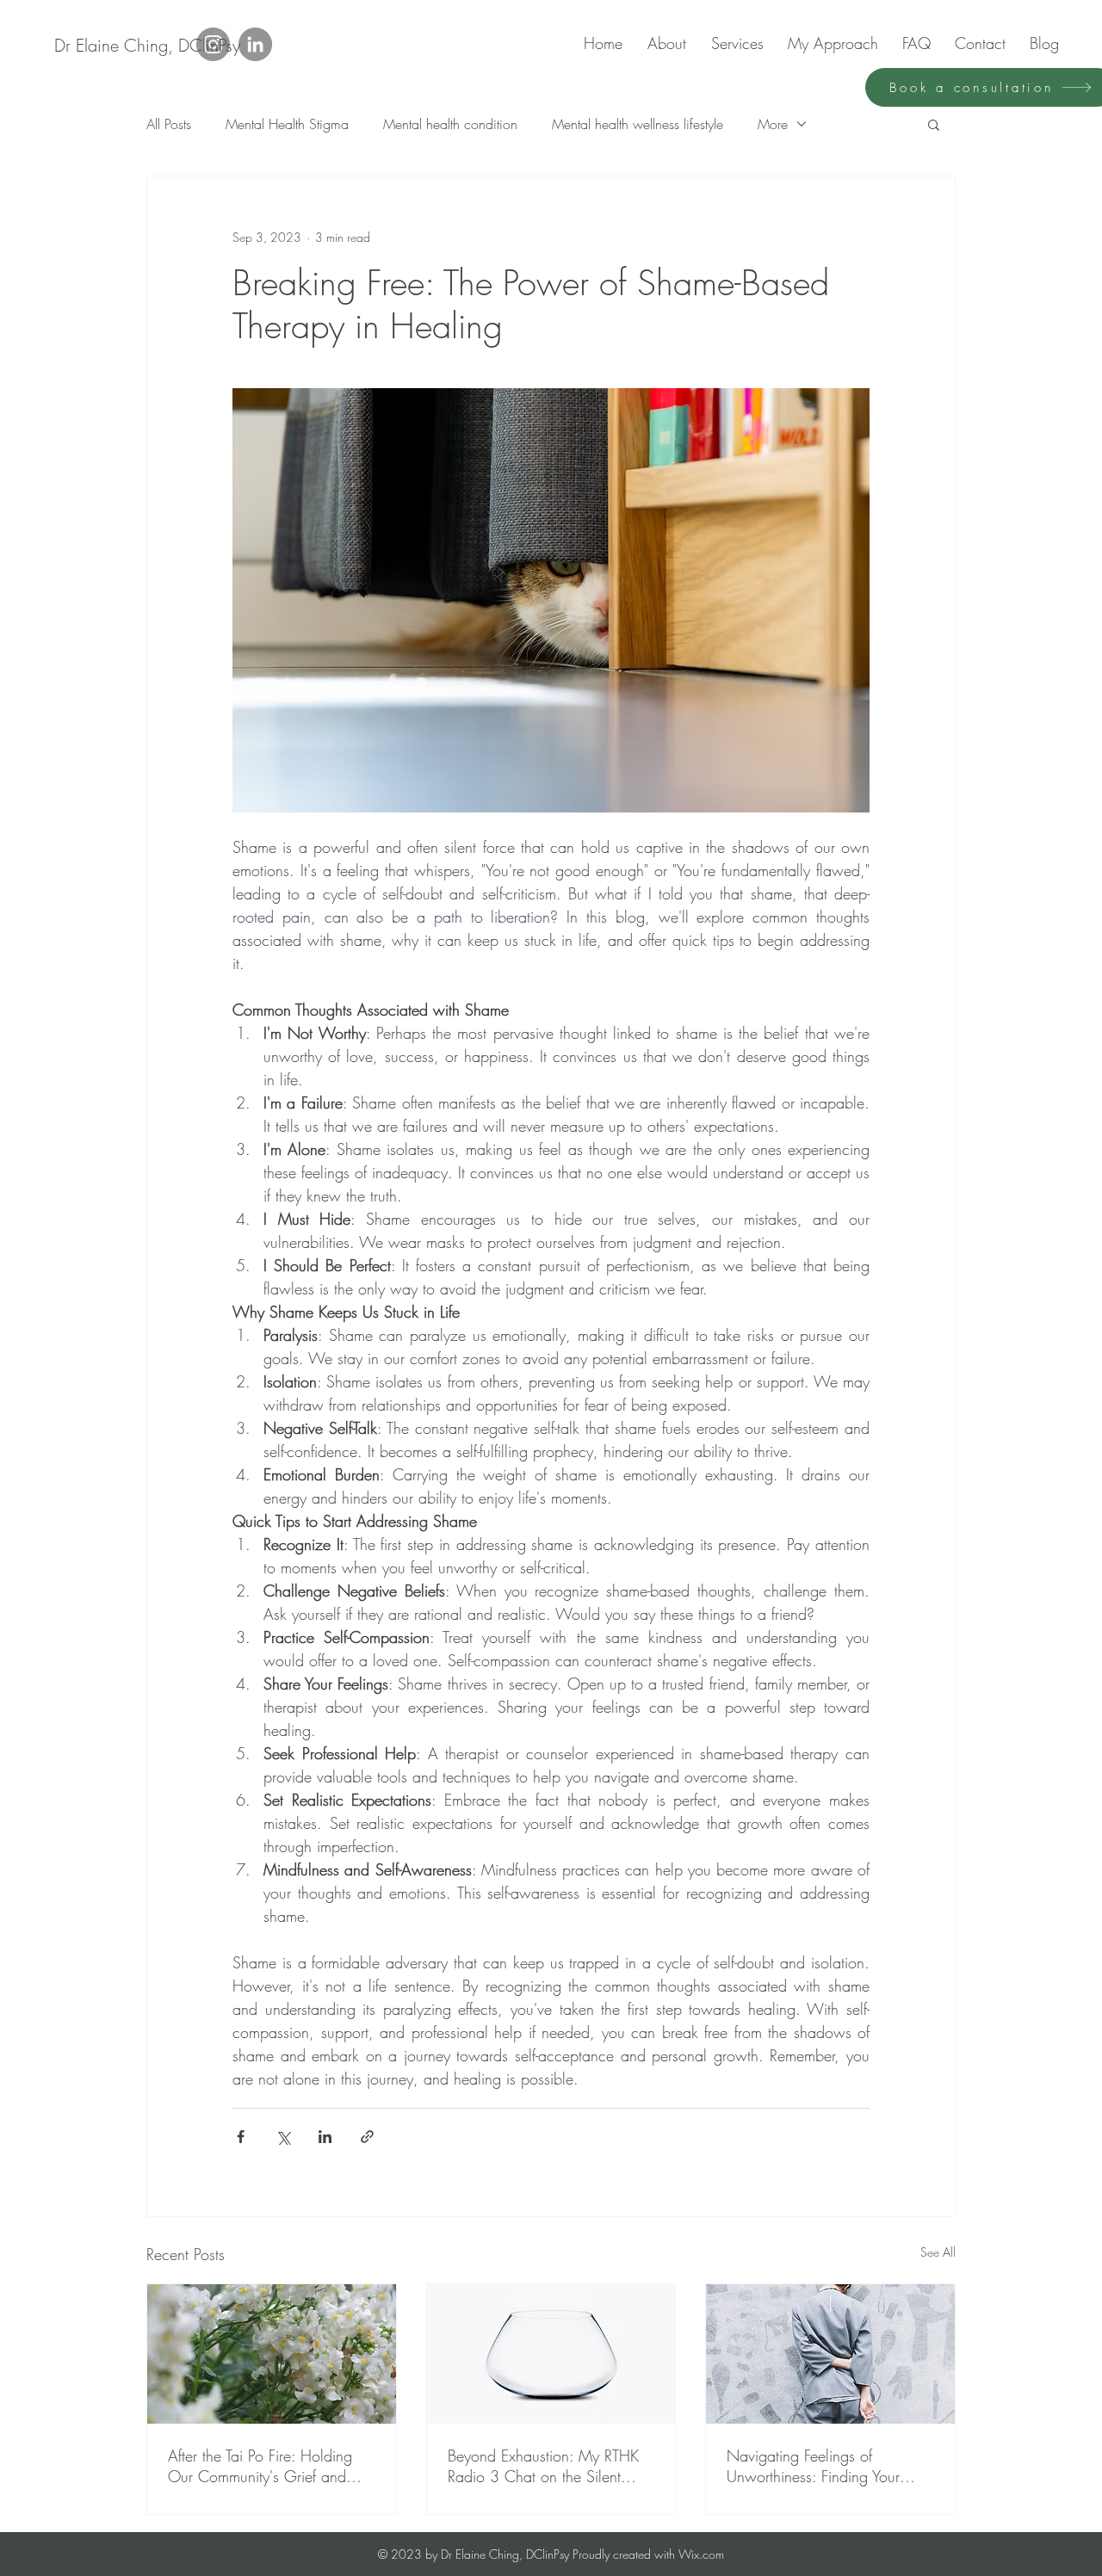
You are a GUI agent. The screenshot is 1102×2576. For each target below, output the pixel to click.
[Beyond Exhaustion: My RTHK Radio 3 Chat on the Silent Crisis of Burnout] (551, 2354)
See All (938, 2252)
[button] (934, 124)
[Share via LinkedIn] (325, 2137)
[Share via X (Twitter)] (283, 2137)
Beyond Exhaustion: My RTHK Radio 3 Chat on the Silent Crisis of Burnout (543, 2466)
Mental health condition (450, 124)
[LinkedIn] (255, 44)
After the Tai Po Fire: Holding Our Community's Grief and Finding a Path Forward (260, 2466)
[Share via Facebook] (241, 2137)
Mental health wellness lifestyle (638, 124)
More (773, 124)
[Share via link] (367, 2137)
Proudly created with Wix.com (648, 2554)
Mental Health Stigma (287, 124)
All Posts (169, 124)
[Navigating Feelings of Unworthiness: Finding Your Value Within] (830, 2354)
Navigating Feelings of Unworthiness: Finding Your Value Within (813, 2466)
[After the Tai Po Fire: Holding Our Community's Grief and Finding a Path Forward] (272, 2354)
